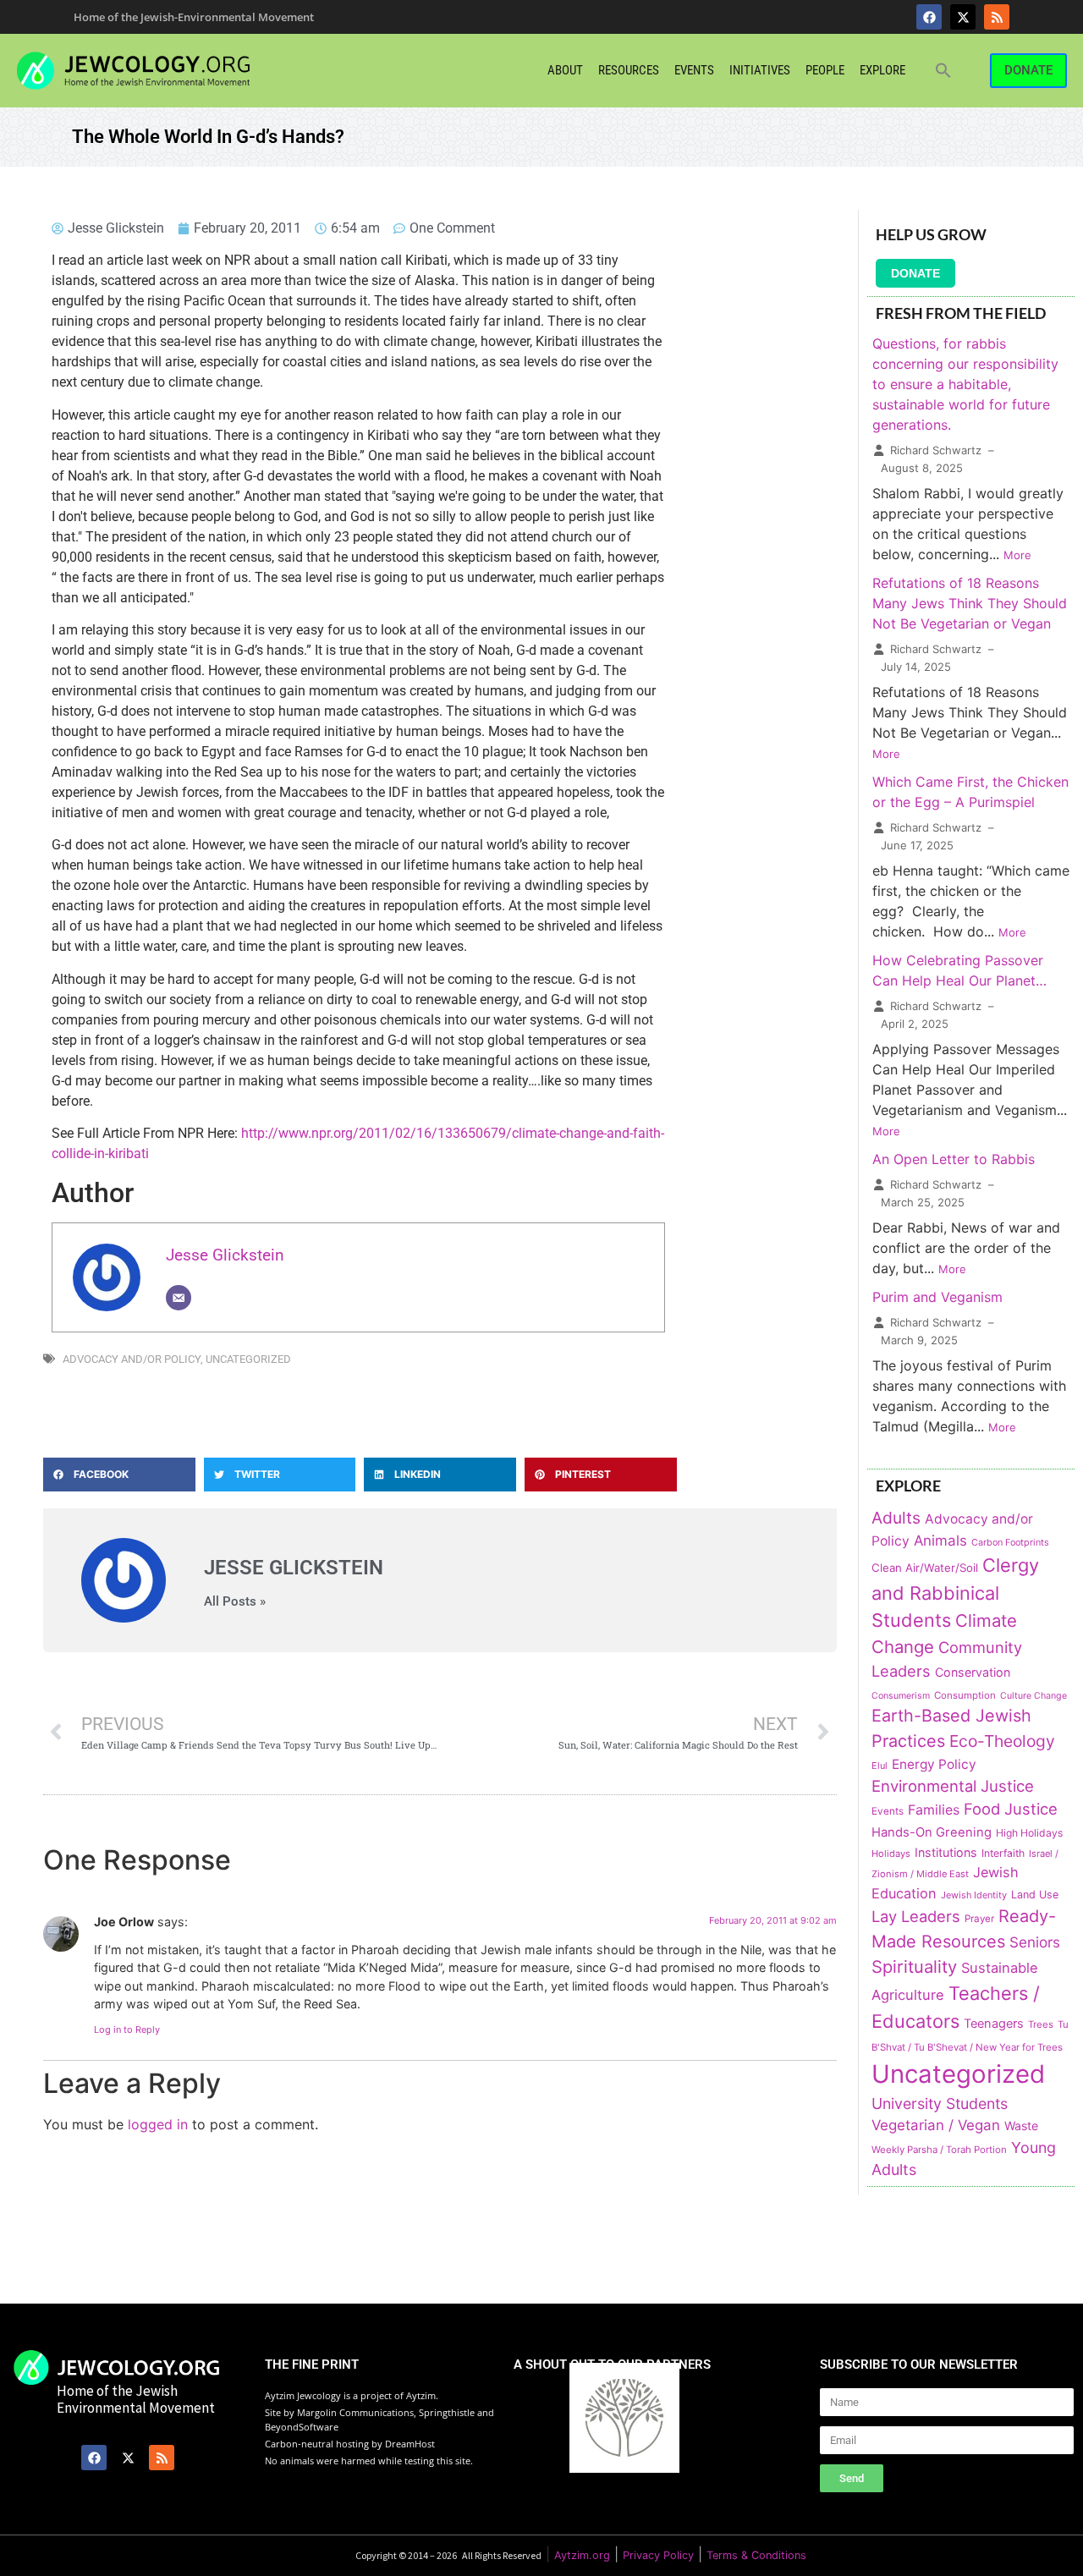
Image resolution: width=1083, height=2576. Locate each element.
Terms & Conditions (756, 2555)
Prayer (979, 1919)
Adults (896, 1518)
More (1017, 555)
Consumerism (901, 1696)
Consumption (965, 1695)
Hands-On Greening (932, 1832)
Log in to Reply (127, 2029)
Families (934, 1810)
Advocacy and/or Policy (132, 1359)
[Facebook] (929, 17)
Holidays (891, 1854)
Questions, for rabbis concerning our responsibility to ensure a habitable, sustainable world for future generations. (965, 384)
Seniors (1035, 1942)
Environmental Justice (953, 1786)
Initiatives (760, 70)
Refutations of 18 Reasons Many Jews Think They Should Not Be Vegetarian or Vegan (970, 603)
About (565, 70)
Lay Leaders (916, 1916)
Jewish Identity (974, 1895)
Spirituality (914, 1966)
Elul (880, 1766)
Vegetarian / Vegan (936, 2125)
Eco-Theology (1002, 1741)
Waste (1021, 2126)
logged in (158, 2124)
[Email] (179, 1298)
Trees (1041, 2024)
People (825, 70)
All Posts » (235, 1602)
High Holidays (1029, 1833)
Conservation (973, 1672)
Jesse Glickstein (225, 1255)
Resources (629, 70)
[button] (943, 70)
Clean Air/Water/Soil (925, 1568)
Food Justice (1011, 1809)
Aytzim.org (582, 2555)
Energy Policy (934, 1764)
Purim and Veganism (937, 1297)
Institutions (946, 1852)
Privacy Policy (658, 2555)
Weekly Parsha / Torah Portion (939, 2150)
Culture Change (1034, 1696)
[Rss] (997, 17)
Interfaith (1003, 1853)
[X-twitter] (963, 17)
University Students (940, 2104)
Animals (940, 1541)
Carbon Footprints (1010, 1543)
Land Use (1035, 1895)
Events (694, 70)
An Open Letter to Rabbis (954, 1159)
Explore (882, 70)
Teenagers (994, 2024)
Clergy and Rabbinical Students (955, 1593)
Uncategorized (248, 1359)
